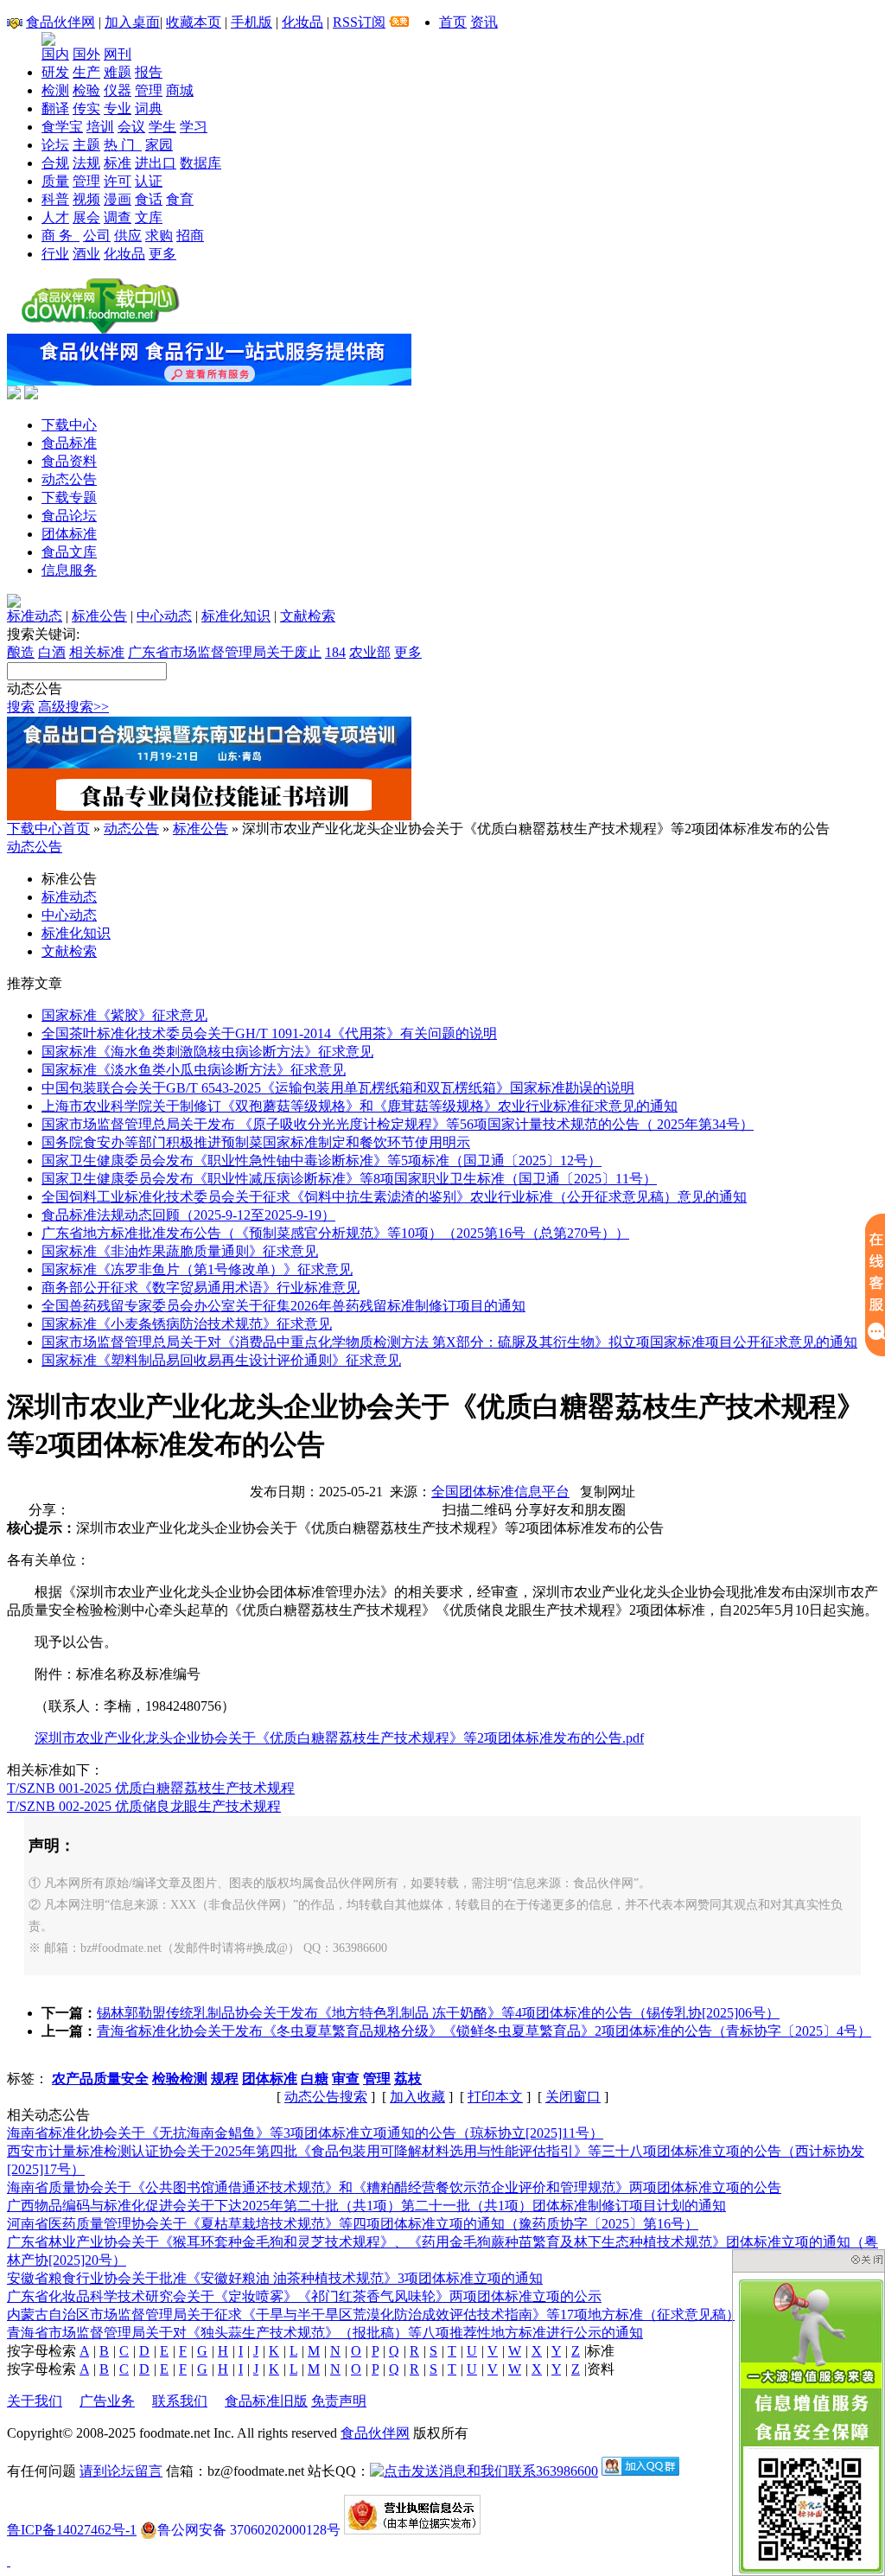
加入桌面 (132, 22)
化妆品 (302, 22)
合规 (55, 163)
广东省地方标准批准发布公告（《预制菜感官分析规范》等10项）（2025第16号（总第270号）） (335, 1233)
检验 (86, 90)
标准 (118, 163)
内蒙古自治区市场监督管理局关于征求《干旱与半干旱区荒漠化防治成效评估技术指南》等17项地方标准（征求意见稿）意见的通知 (408, 2315)
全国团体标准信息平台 (500, 1492)
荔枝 (408, 2079)
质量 (55, 181)
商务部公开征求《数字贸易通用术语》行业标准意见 (201, 1288)
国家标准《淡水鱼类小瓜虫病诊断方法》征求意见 (194, 1070)
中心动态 (164, 616)
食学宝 (62, 127)
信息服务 (69, 570)
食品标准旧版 (266, 2401)
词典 (149, 108)
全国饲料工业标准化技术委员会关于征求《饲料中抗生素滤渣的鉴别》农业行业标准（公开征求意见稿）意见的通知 (394, 1197)
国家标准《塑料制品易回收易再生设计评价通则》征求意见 (221, 1360)
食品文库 (69, 552)
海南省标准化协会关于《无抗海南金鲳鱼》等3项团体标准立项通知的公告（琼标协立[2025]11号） (305, 2133)
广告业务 (107, 2401)
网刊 (118, 54)
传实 (86, 108)
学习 (194, 127)
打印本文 (495, 2097)
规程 (225, 2079)
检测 (55, 90)
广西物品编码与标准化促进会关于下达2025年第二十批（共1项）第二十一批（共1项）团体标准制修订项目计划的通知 (366, 2206)
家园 (159, 145)
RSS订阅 (359, 22)
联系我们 (180, 2401)
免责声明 (339, 2401)
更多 (162, 254)
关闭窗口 (573, 2097)
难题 (118, 72)
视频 (86, 199)
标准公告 (99, 616)
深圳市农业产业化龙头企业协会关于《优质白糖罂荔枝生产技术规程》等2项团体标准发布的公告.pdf (339, 1738)
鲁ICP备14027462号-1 (72, 2530)
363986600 (567, 2471)
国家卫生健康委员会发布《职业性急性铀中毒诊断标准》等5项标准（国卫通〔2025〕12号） (322, 1160)
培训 (100, 127)
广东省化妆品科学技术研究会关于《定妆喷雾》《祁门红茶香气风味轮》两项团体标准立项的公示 (304, 2296)
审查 (346, 2079)
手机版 (251, 22)
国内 (55, 54)
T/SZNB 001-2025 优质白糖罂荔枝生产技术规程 (151, 1788)
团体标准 (69, 534)
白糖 (315, 2079)
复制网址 (608, 1492)
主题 (86, 145)
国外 (86, 54)
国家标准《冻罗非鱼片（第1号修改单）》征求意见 (197, 1269)
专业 (118, 108)
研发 (55, 72)
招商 (190, 236)
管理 (149, 90)
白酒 (52, 652)
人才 (55, 217)
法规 (86, 163)
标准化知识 (236, 616)
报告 (149, 72)
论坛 (55, 145)
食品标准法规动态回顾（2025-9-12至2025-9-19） (188, 1215)
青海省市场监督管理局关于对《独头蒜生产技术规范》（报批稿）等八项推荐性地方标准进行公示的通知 (325, 2333)
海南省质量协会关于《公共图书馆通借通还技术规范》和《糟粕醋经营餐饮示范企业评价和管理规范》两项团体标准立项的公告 (394, 2187)
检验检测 (180, 2079)
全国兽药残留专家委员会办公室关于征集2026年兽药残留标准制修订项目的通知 (283, 1306)
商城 (180, 90)
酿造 (21, 652)
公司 (97, 236)
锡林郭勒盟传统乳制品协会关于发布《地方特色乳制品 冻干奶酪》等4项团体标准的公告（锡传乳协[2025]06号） (438, 2013)
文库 (149, 217)
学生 (162, 127)
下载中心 (69, 425)
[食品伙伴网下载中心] (100, 329)
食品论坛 (69, 516)
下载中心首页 (48, 829)
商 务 (60, 236)
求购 (159, 236)
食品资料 (69, 461)
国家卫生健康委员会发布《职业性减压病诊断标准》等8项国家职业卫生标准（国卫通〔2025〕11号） (349, 1179)
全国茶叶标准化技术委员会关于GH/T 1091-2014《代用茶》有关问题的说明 (269, 1033)
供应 (128, 236)
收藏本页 (194, 22)
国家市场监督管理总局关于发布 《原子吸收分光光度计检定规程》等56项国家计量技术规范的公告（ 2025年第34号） (398, 1124)
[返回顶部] (9, 2561)
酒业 (86, 254)
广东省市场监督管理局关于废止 (225, 652)
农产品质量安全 (100, 2079)
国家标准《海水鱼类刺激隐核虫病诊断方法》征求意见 (207, 1052)
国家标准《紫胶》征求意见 (124, 1015)
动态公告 (69, 479)
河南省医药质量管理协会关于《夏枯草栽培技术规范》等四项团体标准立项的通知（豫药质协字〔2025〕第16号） (353, 2224)
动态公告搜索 (326, 2097)
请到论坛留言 (121, 2471)
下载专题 (69, 497)
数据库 (201, 163)
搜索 (21, 707)
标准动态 (35, 616)
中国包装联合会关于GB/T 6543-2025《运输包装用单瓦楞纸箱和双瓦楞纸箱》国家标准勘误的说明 (338, 1088)
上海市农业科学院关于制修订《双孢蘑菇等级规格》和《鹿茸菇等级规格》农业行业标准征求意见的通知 (360, 1106)
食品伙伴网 (60, 22)
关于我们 (35, 2401)
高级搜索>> (73, 707)
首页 (453, 22)
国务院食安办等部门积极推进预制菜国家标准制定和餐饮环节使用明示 (256, 1142)
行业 (55, 254)
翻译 (55, 108)
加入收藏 (417, 2097)
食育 (180, 199)
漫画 (118, 199)
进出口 (156, 163)
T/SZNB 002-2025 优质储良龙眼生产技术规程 (144, 1806)
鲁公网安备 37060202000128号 (249, 2530)
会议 (131, 127)
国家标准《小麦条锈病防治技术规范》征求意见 (187, 1324)
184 (335, 652)
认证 (149, 181)
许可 (118, 181)
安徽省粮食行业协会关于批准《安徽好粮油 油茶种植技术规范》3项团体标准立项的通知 (275, 2278)
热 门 (123, 145)
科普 (55, 199)
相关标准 (97, 652)
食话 (149, 199)
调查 (118, 217)
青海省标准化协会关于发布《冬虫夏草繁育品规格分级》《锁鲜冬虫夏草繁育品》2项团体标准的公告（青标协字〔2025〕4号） (484, 2031)
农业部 (370, 652)
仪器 (118, 90)
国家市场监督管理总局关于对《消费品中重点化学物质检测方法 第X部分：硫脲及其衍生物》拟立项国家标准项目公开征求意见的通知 (449, 1342)
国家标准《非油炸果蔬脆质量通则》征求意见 (180, 1251)
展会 (86, 217)
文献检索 (308, 616)
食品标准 (69, 443)
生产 (86, 72)
